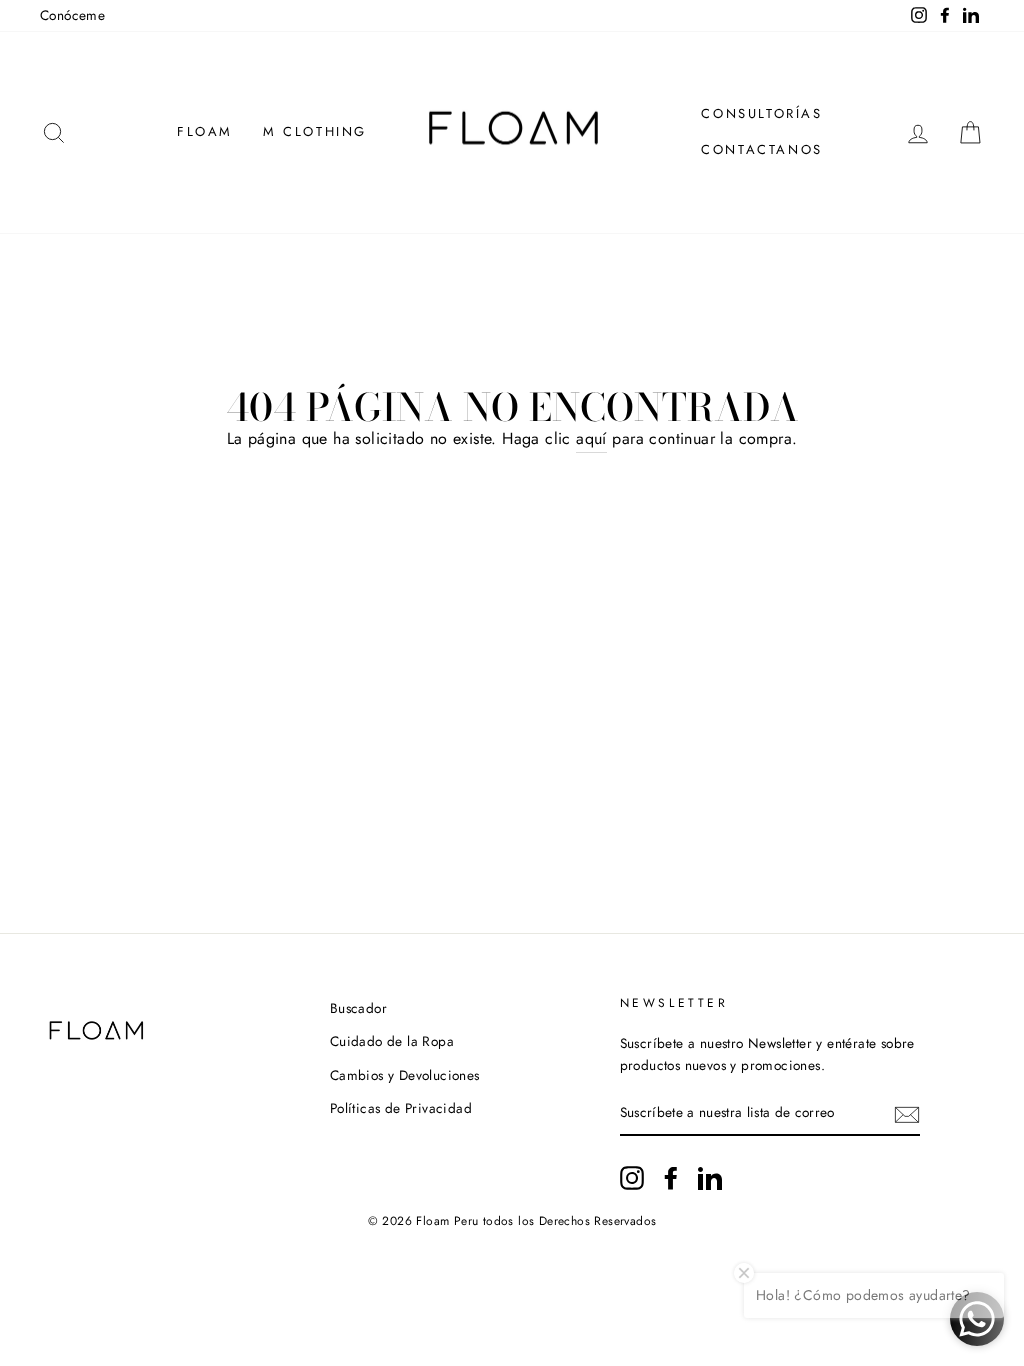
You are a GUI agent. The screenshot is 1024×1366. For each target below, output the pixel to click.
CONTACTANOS (762, 149)
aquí (591, 438)
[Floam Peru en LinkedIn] (710, 1178)
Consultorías (761, 113)
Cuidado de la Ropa (392, 1041)
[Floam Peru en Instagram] (632, 1178)
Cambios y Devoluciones (405, 1075)
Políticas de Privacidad (401, 1108)
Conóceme (72, 15)
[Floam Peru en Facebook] (671, 1178)
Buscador (358, 1008)
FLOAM (205, 131)
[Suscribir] (907, 1114)
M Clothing (315, 131)
